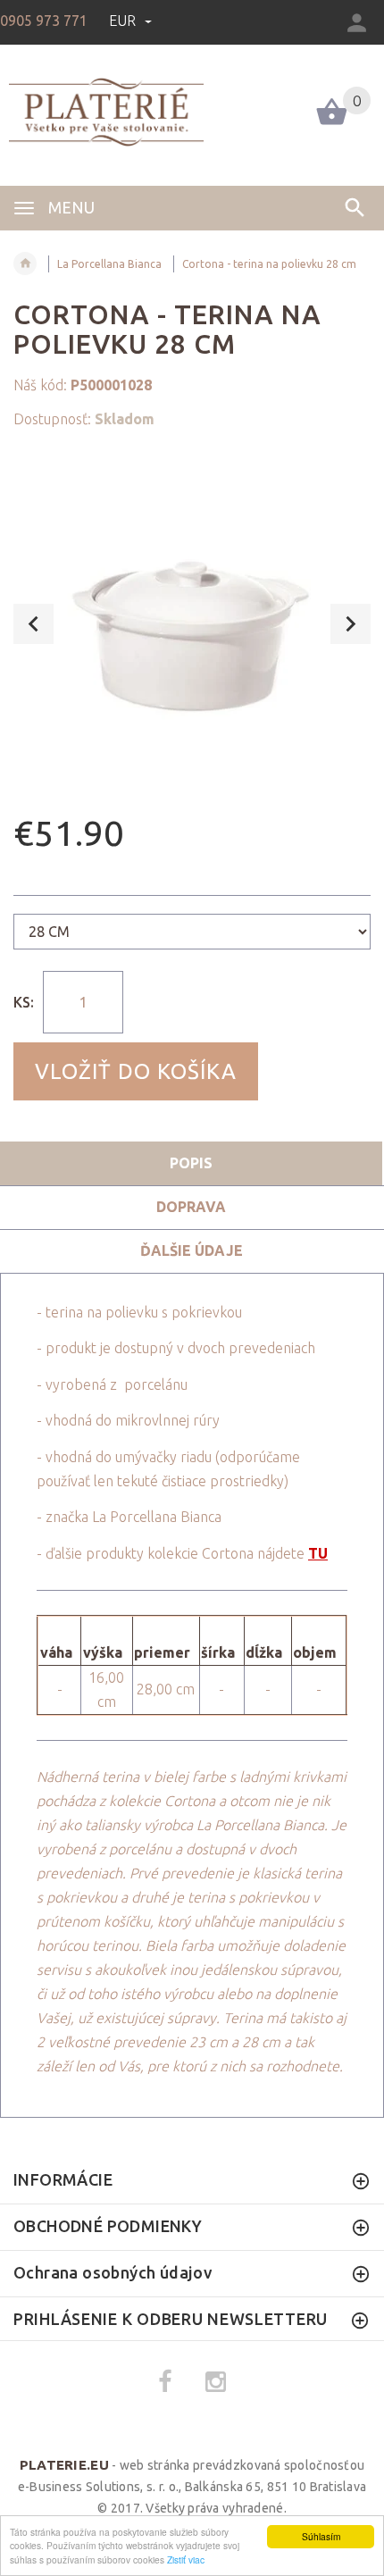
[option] (192, 623)
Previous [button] (33, 624)
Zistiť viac (186, 2559)
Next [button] (351, 624)
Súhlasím (321, 2536)
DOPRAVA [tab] (191, 1207)
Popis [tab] (191, 1163)
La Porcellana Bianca (109, 264)
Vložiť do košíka (136, 1071)
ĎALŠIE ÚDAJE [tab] (192, 1250)
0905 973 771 (44, 21)
